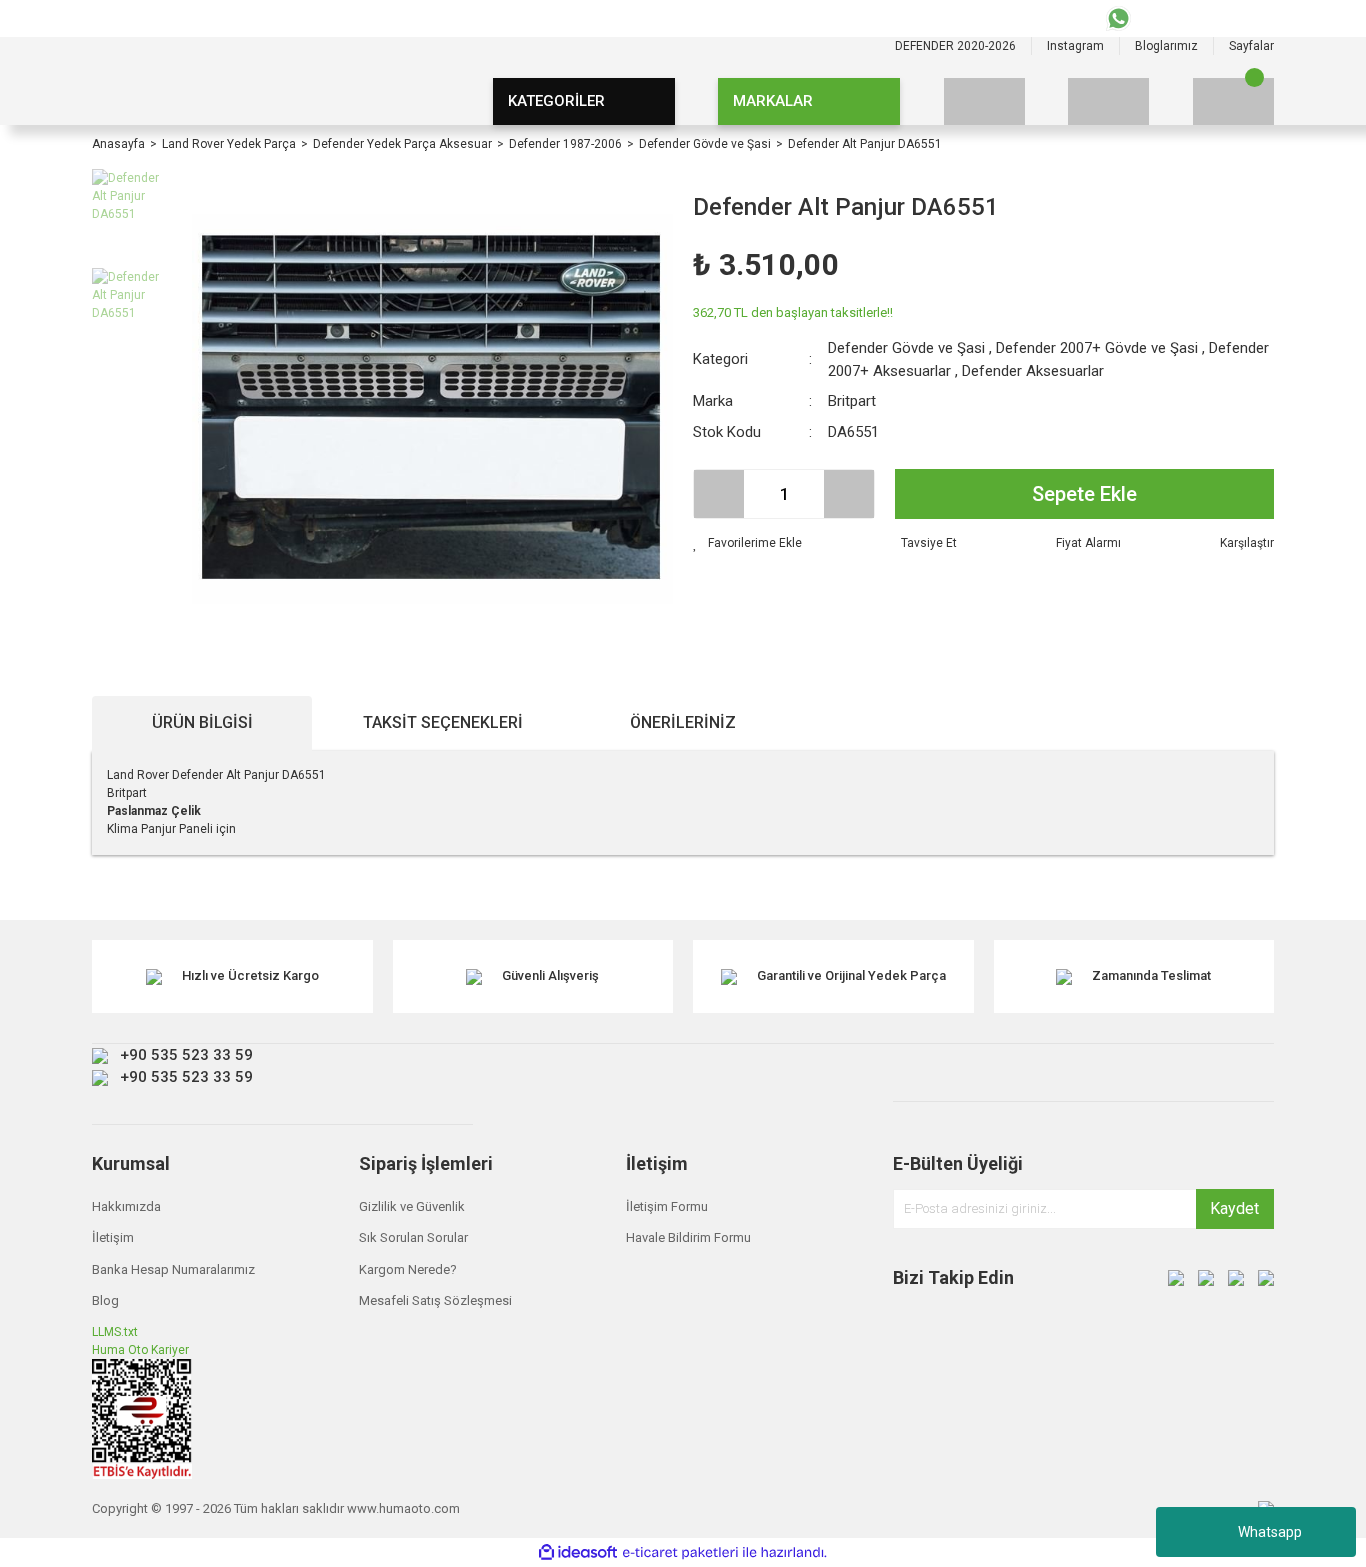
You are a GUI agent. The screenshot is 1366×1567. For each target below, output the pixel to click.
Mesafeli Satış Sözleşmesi (435, 1300)
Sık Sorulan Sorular (413, 1237)
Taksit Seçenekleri (443, 722)
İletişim (113, 1237)
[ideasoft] (578, 1552)
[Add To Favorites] (747, 543)
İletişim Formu (667, 1206)
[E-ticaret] (680, 1553)
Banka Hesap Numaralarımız (173, 1269)
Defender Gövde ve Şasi (906, 348)
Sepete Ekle (1084, 494)
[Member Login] (1108, 101)
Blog (105, 1300)
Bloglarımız (1166, 46)
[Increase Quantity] (849, 494)
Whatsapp (1270, 1532)
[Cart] (1233, 101)
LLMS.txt (115, 1332)
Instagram (1075, 46)
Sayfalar (1251, 46)
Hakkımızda (126, 1206)
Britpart (852, 401)
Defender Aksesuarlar (1033, 371)
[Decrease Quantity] (719, 494)
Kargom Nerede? (408, 1269)
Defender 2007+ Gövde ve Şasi (1097, 348)
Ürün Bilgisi (202, 722)
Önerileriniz (683, 722)
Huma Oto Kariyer (140, 1350)
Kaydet (1234, 1208)
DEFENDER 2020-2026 (955, 46)
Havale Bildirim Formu (688, 1237)
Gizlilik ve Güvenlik (412, 1206)
